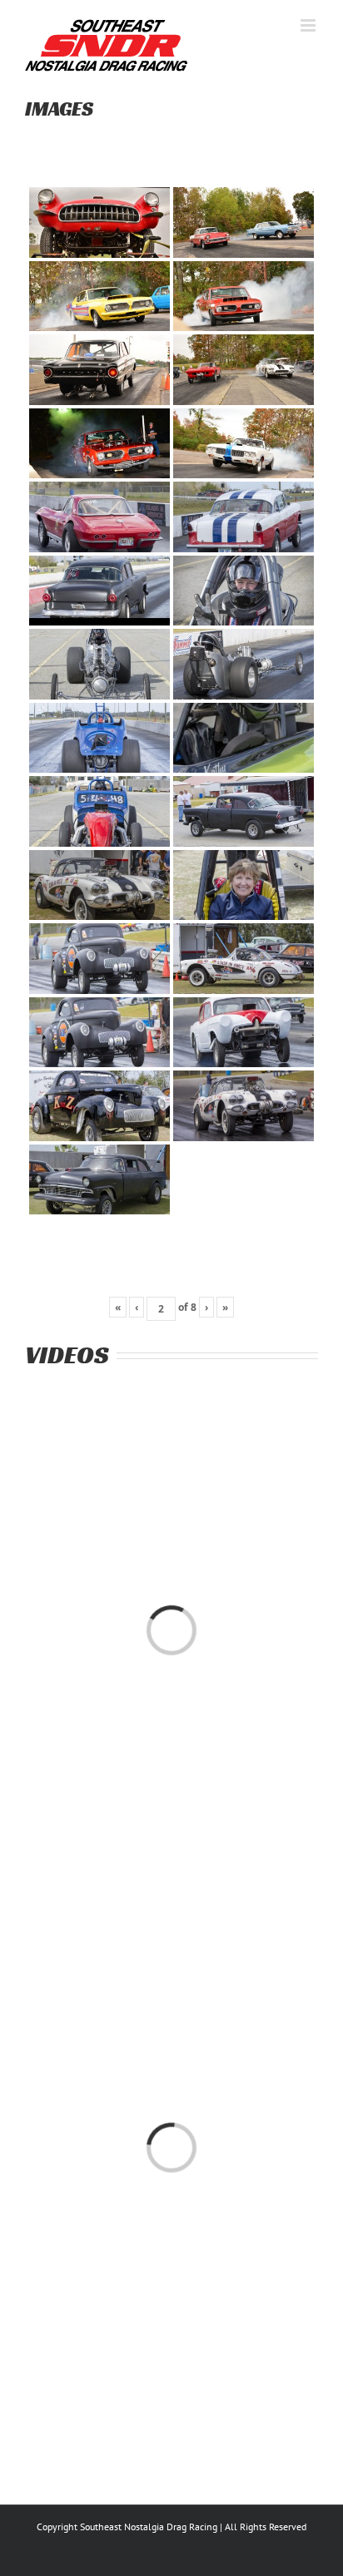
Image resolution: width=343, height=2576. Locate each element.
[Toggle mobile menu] (309, 25)
